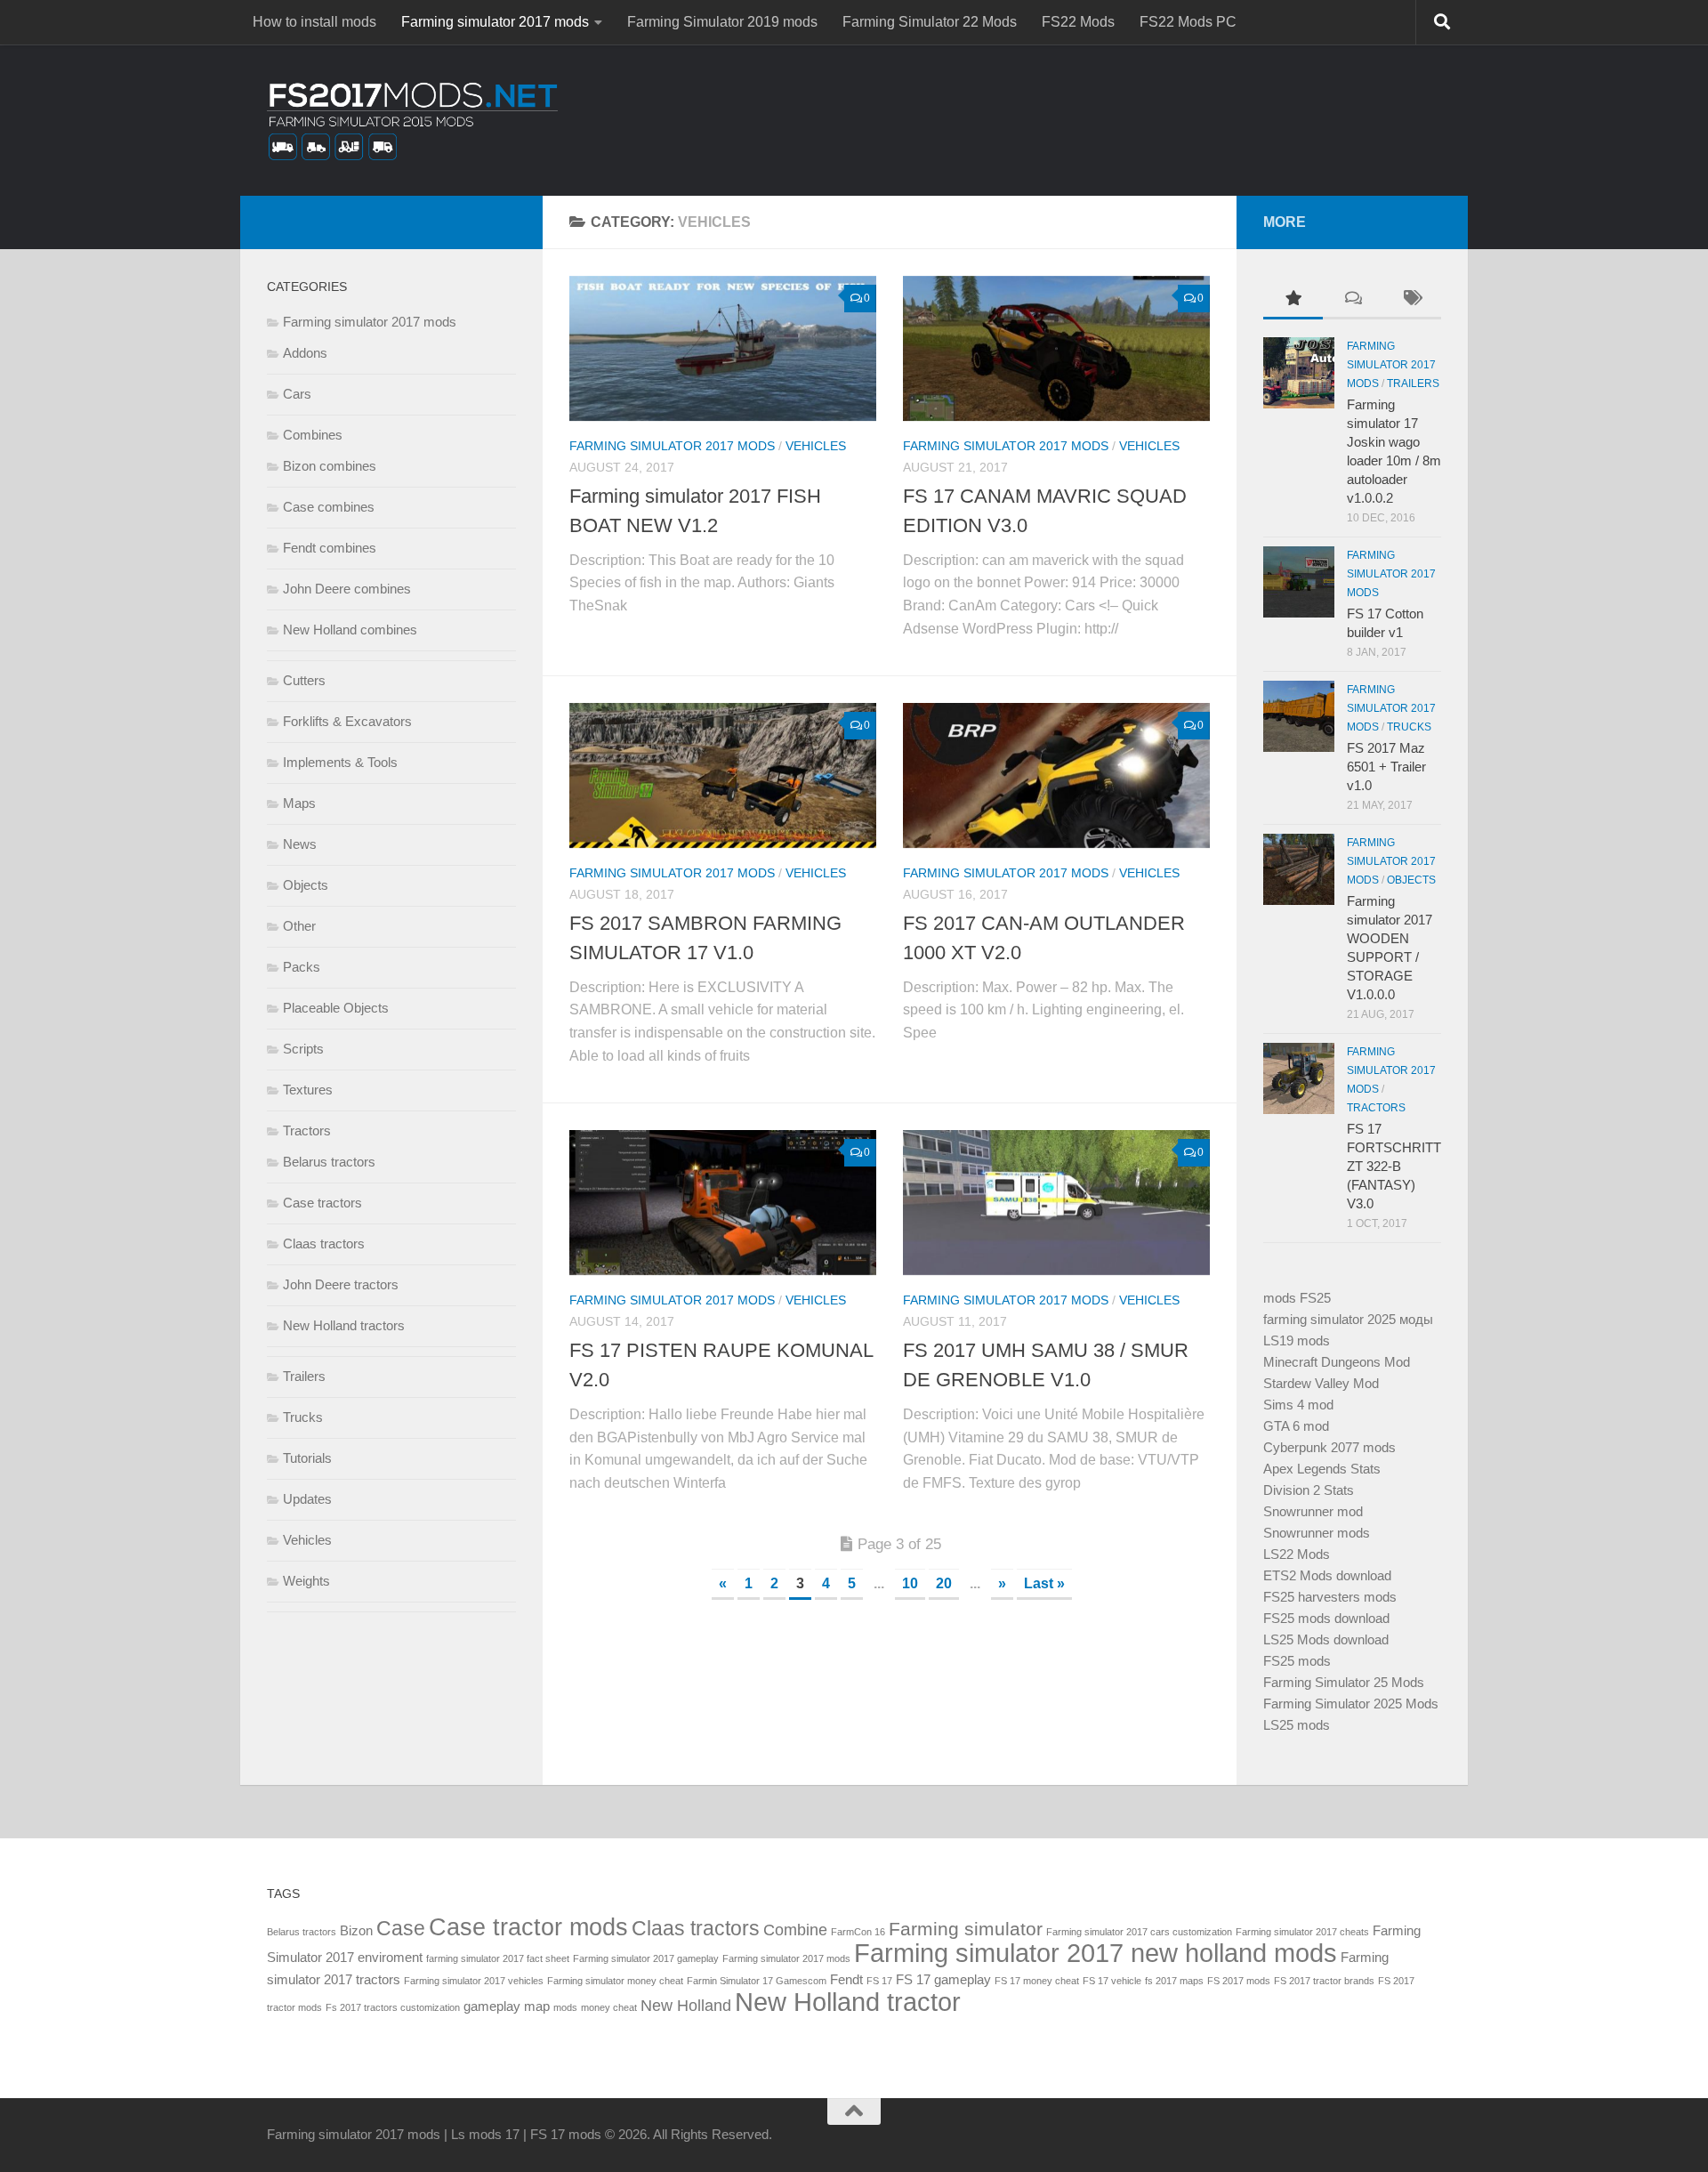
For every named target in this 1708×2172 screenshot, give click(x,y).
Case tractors (322, 1203)
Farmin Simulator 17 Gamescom (757, 1981)
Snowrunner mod (1313, 1511)
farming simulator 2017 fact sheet (498, 1958)
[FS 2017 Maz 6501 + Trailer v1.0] (1299, 716)
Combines (313, 435)
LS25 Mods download (1326, 1639)
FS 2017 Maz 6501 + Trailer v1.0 (1386, 767)
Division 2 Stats (1309, 1490)
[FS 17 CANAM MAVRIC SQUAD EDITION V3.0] (1056, 348)
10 (910, 1583)
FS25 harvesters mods (1330, 1597)
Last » (1044, 1583)
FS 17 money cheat (1037, 1981)
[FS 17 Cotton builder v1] (1299, 582)
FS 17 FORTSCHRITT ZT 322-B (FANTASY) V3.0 (1394, 1166)
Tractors (307, 1130)
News (300, 844)
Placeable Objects (336, 1008)
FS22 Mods (1078, 22)
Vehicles (816, 446)
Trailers (304, 1376)
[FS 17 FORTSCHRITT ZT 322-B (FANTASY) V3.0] (1299, 1078)
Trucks (303, 1417)
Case (401, 1928)
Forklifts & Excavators (347, 721)
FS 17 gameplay (943, 1979)
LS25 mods (1297, 1725)
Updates (307, 1499)
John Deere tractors (341, 1284)
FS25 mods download (1326, 1618)
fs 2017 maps (1174, 1981)
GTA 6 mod (1296, 1426)
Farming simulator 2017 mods (495, 22)
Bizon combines (330, 466)
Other (299, 926)
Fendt (846, 1979)
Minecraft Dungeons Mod (1337, 1362)
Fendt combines (330, 548)
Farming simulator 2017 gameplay (646, 1958)
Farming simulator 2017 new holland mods (1096, 1953)
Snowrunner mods (1317, 1533)
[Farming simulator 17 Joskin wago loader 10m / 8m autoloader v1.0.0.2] (1299, 373)
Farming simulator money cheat (615, 1981)
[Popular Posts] (1293, 300)
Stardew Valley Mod (1321, 1383)
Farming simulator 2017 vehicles (474, 1981)
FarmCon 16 (858, 1932)
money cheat (609, 2007)
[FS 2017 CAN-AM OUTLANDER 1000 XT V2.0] (1056, 775)
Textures (308, 1090)
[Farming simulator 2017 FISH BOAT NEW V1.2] (723, 348)
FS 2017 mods (1239, 1981)
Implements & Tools (340, 762)
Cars (297, 394)
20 (944, 1583)
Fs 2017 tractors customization (393, 2007)
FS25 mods (1297, 1661)
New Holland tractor (848, 2002)
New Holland (686, 2005)
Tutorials (307, 1458)
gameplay (492, 2006)
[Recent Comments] (1353, 300)
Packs (302, 967)
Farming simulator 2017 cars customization (1139, 1932)
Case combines (329, 507)
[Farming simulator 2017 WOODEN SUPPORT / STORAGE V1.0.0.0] (1299, 869)
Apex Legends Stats (1322, 1469)
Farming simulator (966, 1929)
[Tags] (1411, 300)
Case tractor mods (528, 1927)
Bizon (356, 1930)
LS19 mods (1297, 1340)
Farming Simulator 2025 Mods (1351, 1704)
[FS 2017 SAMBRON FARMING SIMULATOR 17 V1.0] (723, 775)
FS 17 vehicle (1112, 1981)
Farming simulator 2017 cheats (1302, 1932)
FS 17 (879, 1981)
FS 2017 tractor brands (1324, 1981)
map (537, 2006)
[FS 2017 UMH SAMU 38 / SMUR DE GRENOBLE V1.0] (1056, 1203)
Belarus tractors (329, 1162)
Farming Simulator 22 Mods (930, 22)
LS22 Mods (1297, 1554)
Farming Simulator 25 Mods (1344, 1682)
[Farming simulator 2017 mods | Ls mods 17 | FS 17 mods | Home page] (412, 120)
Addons (305, 353)
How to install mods (314, 22)
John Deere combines (347, 589)
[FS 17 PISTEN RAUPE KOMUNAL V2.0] (723, 1203)
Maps (299, 803)
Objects (306, 885)
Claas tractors (324, 1243)
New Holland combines (350, 630)
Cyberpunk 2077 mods (1329, 1447)
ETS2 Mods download (1327, 1575)
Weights (306, 1581)
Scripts (303, 1049)
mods (565, 2007)
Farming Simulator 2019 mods (722, 22)
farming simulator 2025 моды (1348, 1319)
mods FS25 (1297, 1298)
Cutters (304, 680)
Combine (795, 1930)
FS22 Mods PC (1188, 22)
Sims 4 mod (1298, 1405)
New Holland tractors (344, 1325)
